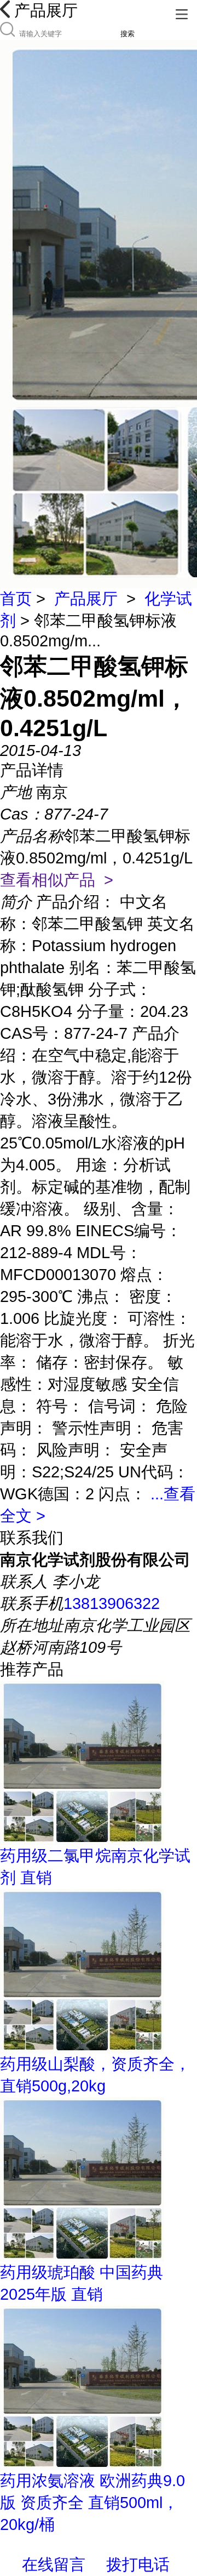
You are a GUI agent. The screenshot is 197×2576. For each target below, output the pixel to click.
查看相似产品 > (57, 880)
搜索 (128, 34)
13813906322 (112, 1603)
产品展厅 (86, 599)
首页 (16, 599)
